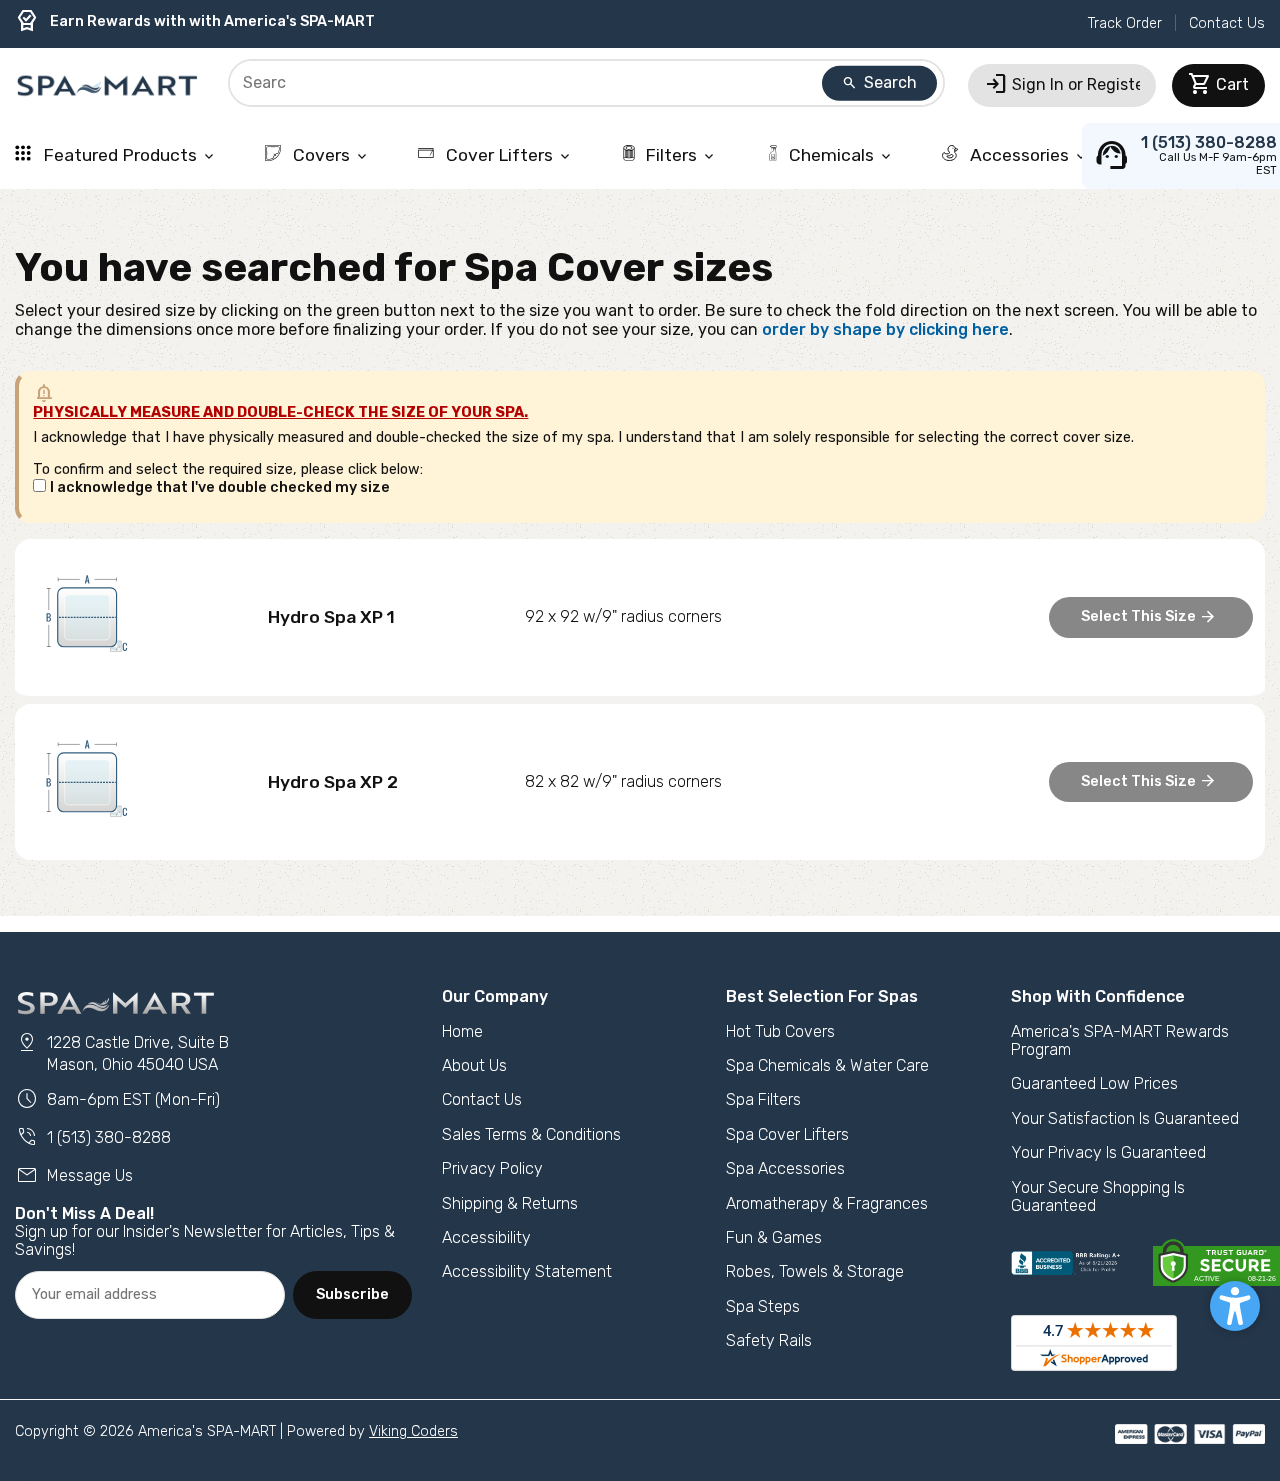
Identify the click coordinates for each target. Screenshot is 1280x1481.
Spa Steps (763, 1306)
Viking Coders (413, 1431)
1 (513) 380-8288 (93, 1137)
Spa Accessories (785, 1168)
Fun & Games (774, 1237)
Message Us (74, 1175)
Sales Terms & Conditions (531, 1134)
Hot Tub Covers (780, 1031)
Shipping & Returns (510, 1203)
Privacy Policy (492, 1168)
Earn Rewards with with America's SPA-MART (195, 21)
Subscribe (352, 1294)
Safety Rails (769, 1340)
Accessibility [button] (486, 1237)
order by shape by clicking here (885, 329)
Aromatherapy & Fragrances (827, 1203)
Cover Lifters (507, 155)
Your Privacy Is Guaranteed (1108, 1152)
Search (879, 82)
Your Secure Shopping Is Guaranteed (1098, 1196)
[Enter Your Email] (150, 1295)
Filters (681, 155)
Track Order (1125, 23)
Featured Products (128, 155)
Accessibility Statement (527, 1271)
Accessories (1027, 155)
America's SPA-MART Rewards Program (1120, 1040)
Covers (329, 155)
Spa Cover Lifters (787, 1134)
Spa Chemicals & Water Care (827, 1065)
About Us (474, 1065)
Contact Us (1227, 23)
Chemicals (841, 155)
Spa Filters (763, 1099)
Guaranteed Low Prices (1094, 1083)
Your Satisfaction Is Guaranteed (1125, 1118)
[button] (1235, 1306)
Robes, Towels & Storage (815, 1271)
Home (462, 1031)
